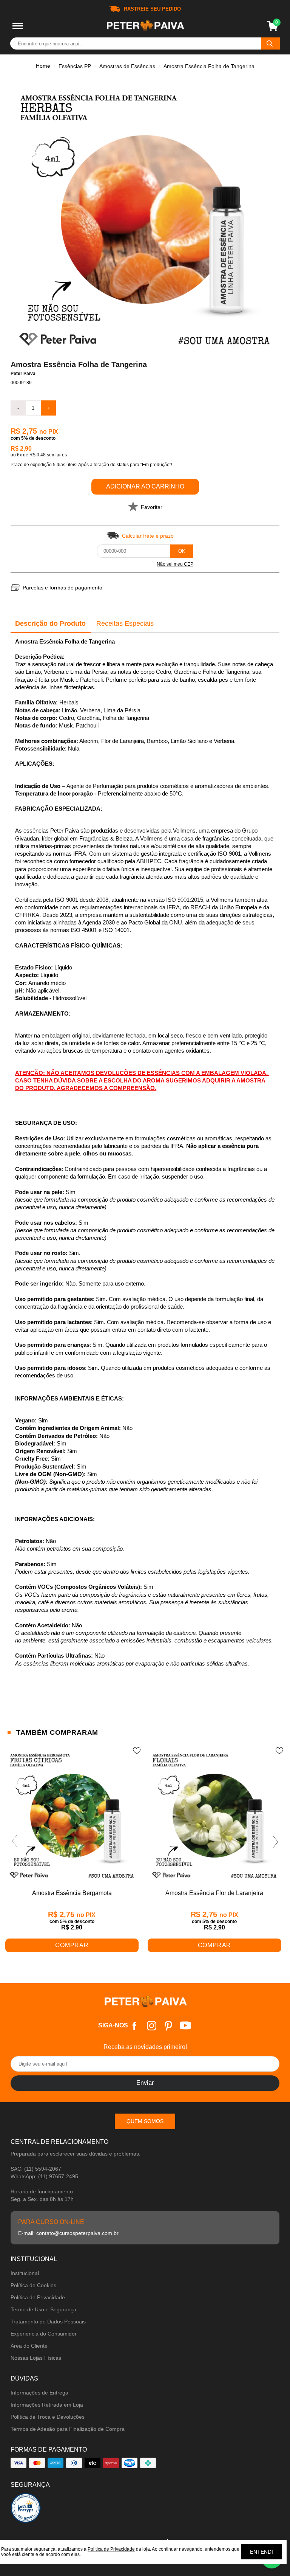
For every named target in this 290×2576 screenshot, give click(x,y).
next (276, 1841)
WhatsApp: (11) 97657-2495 (44, 2176)
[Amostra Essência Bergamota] (72, 1816)
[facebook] (135, 2026)
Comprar (72, 1945)
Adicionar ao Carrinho (145, 486)
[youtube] (186, 2026)
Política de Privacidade (38, 2297)
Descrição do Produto (50, 623)
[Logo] (145, 26)
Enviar (145, 2083)
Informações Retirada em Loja (47, 2405)
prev (14, 1841)
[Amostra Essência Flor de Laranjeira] (214, 1816)
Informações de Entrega (39, 2393)
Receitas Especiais (125, 623)
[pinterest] (169, 2026)
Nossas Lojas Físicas (36, 2358)
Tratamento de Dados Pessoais (48, 2322)
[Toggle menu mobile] (18, 26)
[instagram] (152, 2026)
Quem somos (145, 2121)
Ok (182, 551)
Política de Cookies (33, 2285)
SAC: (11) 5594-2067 (36, 2169)
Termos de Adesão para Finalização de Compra (68, 2429)
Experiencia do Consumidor (44, 2334)
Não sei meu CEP (175, 564)
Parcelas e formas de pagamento (62, 588)
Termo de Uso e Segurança (43, 2309)
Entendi (261, 2552)
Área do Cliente (29, 2346)
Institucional (25, 2273)
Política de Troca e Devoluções (48, 2417)
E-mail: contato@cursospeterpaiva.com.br (68, 2233)
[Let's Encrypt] (26, 2510)
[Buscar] (271, 43)
